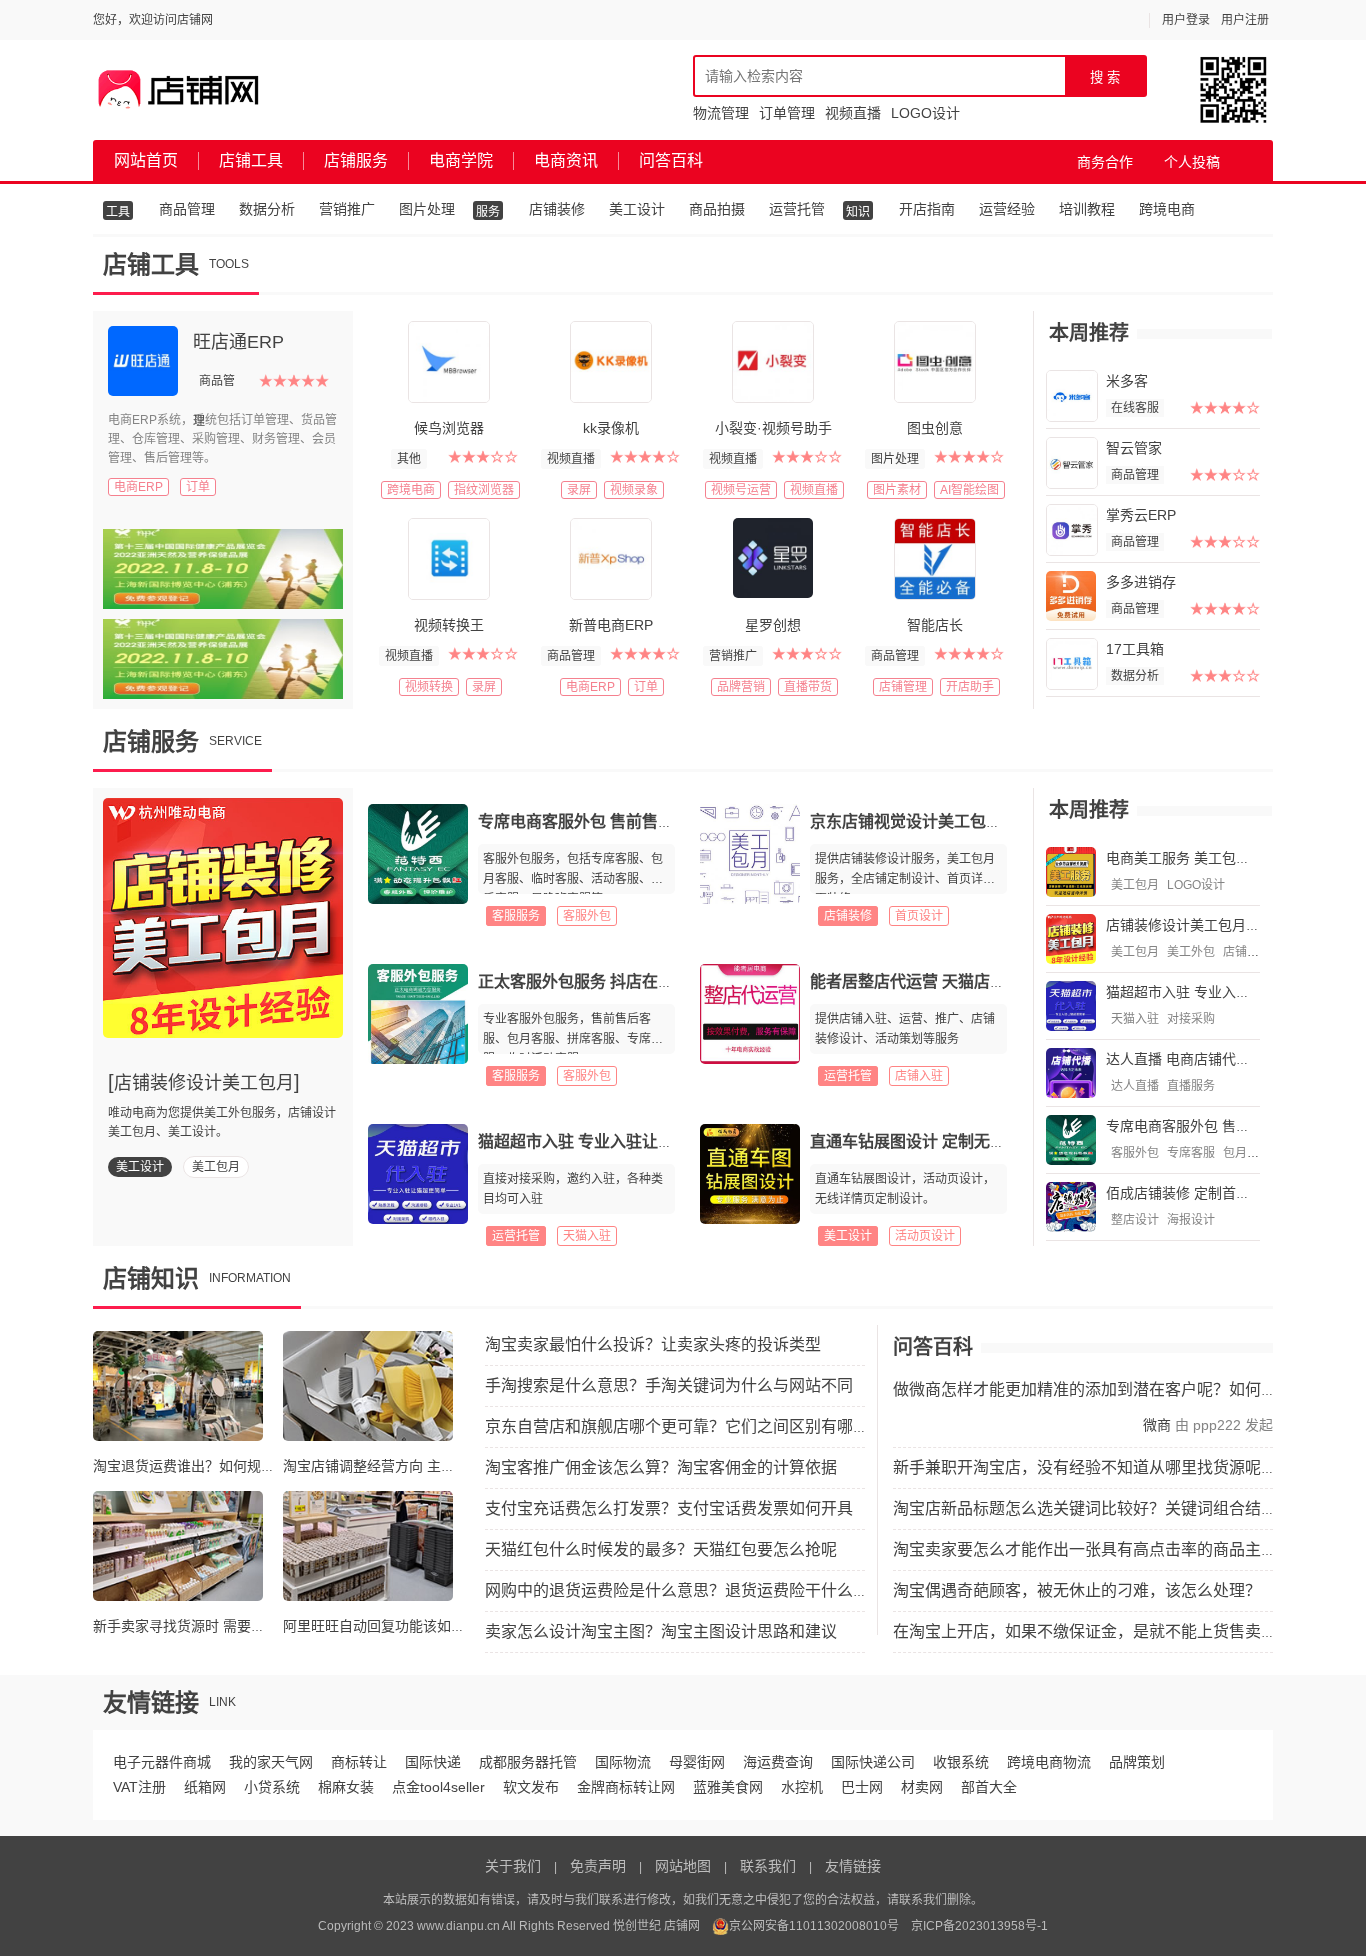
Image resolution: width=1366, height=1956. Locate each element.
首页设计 (919, 916)
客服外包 (587, 916)
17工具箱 (1135, 649)
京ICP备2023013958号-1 (979, 1926)
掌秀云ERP (1141, 515)
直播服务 (1191, 1086)
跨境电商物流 (1049, 1762)
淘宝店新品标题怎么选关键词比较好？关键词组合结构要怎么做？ (1125, 1508)
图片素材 (897, 490)
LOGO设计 (925, 113)
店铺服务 (356, 160)
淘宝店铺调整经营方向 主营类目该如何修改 (418, 1466)
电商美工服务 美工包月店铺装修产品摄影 (1234, 858)
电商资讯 (566, 160)
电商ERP (138, 487)
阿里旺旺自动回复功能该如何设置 (388, 1626)
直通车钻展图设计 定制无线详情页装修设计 (964, 1141)
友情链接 (853, 1866)
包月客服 (1247, 1153)
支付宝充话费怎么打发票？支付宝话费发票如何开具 (669, 1508)
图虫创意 (935, 428)
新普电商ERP (611, 625)
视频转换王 (449, 625)
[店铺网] (179, 90)
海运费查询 (778, 1762)
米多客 (1127, 381)
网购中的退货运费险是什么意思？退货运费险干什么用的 (685, 1590)
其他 (409, 459)
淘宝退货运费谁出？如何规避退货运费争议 (226, 1466)
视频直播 (853, 113)
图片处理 (427, 209)
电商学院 (461, 160)
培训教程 (1087, 209)
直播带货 (808, 687)
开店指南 (927, 209)
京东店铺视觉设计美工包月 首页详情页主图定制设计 (996, 821)
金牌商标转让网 (626, 1787)
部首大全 (989, 1787)
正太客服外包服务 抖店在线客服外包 (608, 981)
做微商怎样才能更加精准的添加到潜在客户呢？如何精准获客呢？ (1125, 1389)
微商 (1157, 1425)
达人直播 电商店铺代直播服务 (1199, 1059)
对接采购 (1191, 1019)
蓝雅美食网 (728, 1787)
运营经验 (1007, 209)
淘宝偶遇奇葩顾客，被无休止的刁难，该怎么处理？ (1077, 1590)
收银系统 (961, 1762)
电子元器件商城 (162, 1762)
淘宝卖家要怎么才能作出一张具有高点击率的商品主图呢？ (1101, 1549)
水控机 (802, 1787)
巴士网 (862, 1787)
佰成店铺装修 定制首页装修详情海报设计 (1234, 1193)
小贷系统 (272, 1787)
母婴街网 (697, 1762)
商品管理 (187, 209)
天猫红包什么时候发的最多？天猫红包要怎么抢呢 (661, 1549)
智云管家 (1134, 448)
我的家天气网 (271, 1762)
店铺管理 (903, 687)
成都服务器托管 (528, 1762)
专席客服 (1191, 1153)
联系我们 (768, 1866)
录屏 (579, 490)
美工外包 (1191, 952)
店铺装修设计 (1259, 952)
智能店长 (935, 625)
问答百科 (671, 160)
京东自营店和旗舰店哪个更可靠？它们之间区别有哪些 (677, 1426)
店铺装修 (557, 209)
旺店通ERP (238, 342)
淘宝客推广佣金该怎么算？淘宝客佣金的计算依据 (661, 1467)
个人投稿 (1192, 162)
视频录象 (634, 490)
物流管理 (721, 113)
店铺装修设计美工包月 (204, 1083)
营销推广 (347, 209)
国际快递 (433, 1762)
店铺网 (682, 1926)
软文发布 (531, 1787)
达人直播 (1135, 1086)
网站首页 (146, 160)
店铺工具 (251, 160)
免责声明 (598, 1866)
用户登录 (1186, 20)
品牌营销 (741, 687)
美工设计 (637, 209)
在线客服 (1135, 408)
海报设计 (1191, 1220)
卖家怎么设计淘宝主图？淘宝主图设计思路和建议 (661, 1631)
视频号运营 (741, 490)
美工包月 (216, 1167)
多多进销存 (1141, 582)
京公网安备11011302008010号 (814, 1926)
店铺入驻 (919, 1076)
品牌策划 (1137, 1762)
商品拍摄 (717, 209)
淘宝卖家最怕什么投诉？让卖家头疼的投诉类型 (653, 1344)
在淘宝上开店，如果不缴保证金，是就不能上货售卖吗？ (1093, 1631)
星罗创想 (773, 625)
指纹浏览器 (484, 490)
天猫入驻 (587, 1236)
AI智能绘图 (969, 490)
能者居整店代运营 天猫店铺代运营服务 (948, 981)
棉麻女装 (346, 1787)
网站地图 (683, 1866)
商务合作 (1105, 162)
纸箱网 (205, 1787)
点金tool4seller (438, 1787)
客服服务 (516, 916)
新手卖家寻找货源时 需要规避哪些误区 (214, 1626)
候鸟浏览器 (449, 428)
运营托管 (797, 209)
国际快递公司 (873, 1762)
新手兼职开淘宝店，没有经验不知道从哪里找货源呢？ (1085, 1467)
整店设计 (1135, 1220)
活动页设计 (925, 1236)
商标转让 (359, 1762)
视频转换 (429, 687)
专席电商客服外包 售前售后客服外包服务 (624, 821)
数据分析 (267, 209)
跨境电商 (1167, 209)
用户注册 (1245, 20)
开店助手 (970, 687)
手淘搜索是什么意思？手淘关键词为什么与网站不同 (669, 1385)
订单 (198, 487)
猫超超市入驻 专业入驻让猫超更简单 (608, 1141)
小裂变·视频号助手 (773, 428)
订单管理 (787, 113)
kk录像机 (611, 428)
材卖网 (922, 1787)
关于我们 (513, 1866)
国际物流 (623, 1762)
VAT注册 (139, 1787)
